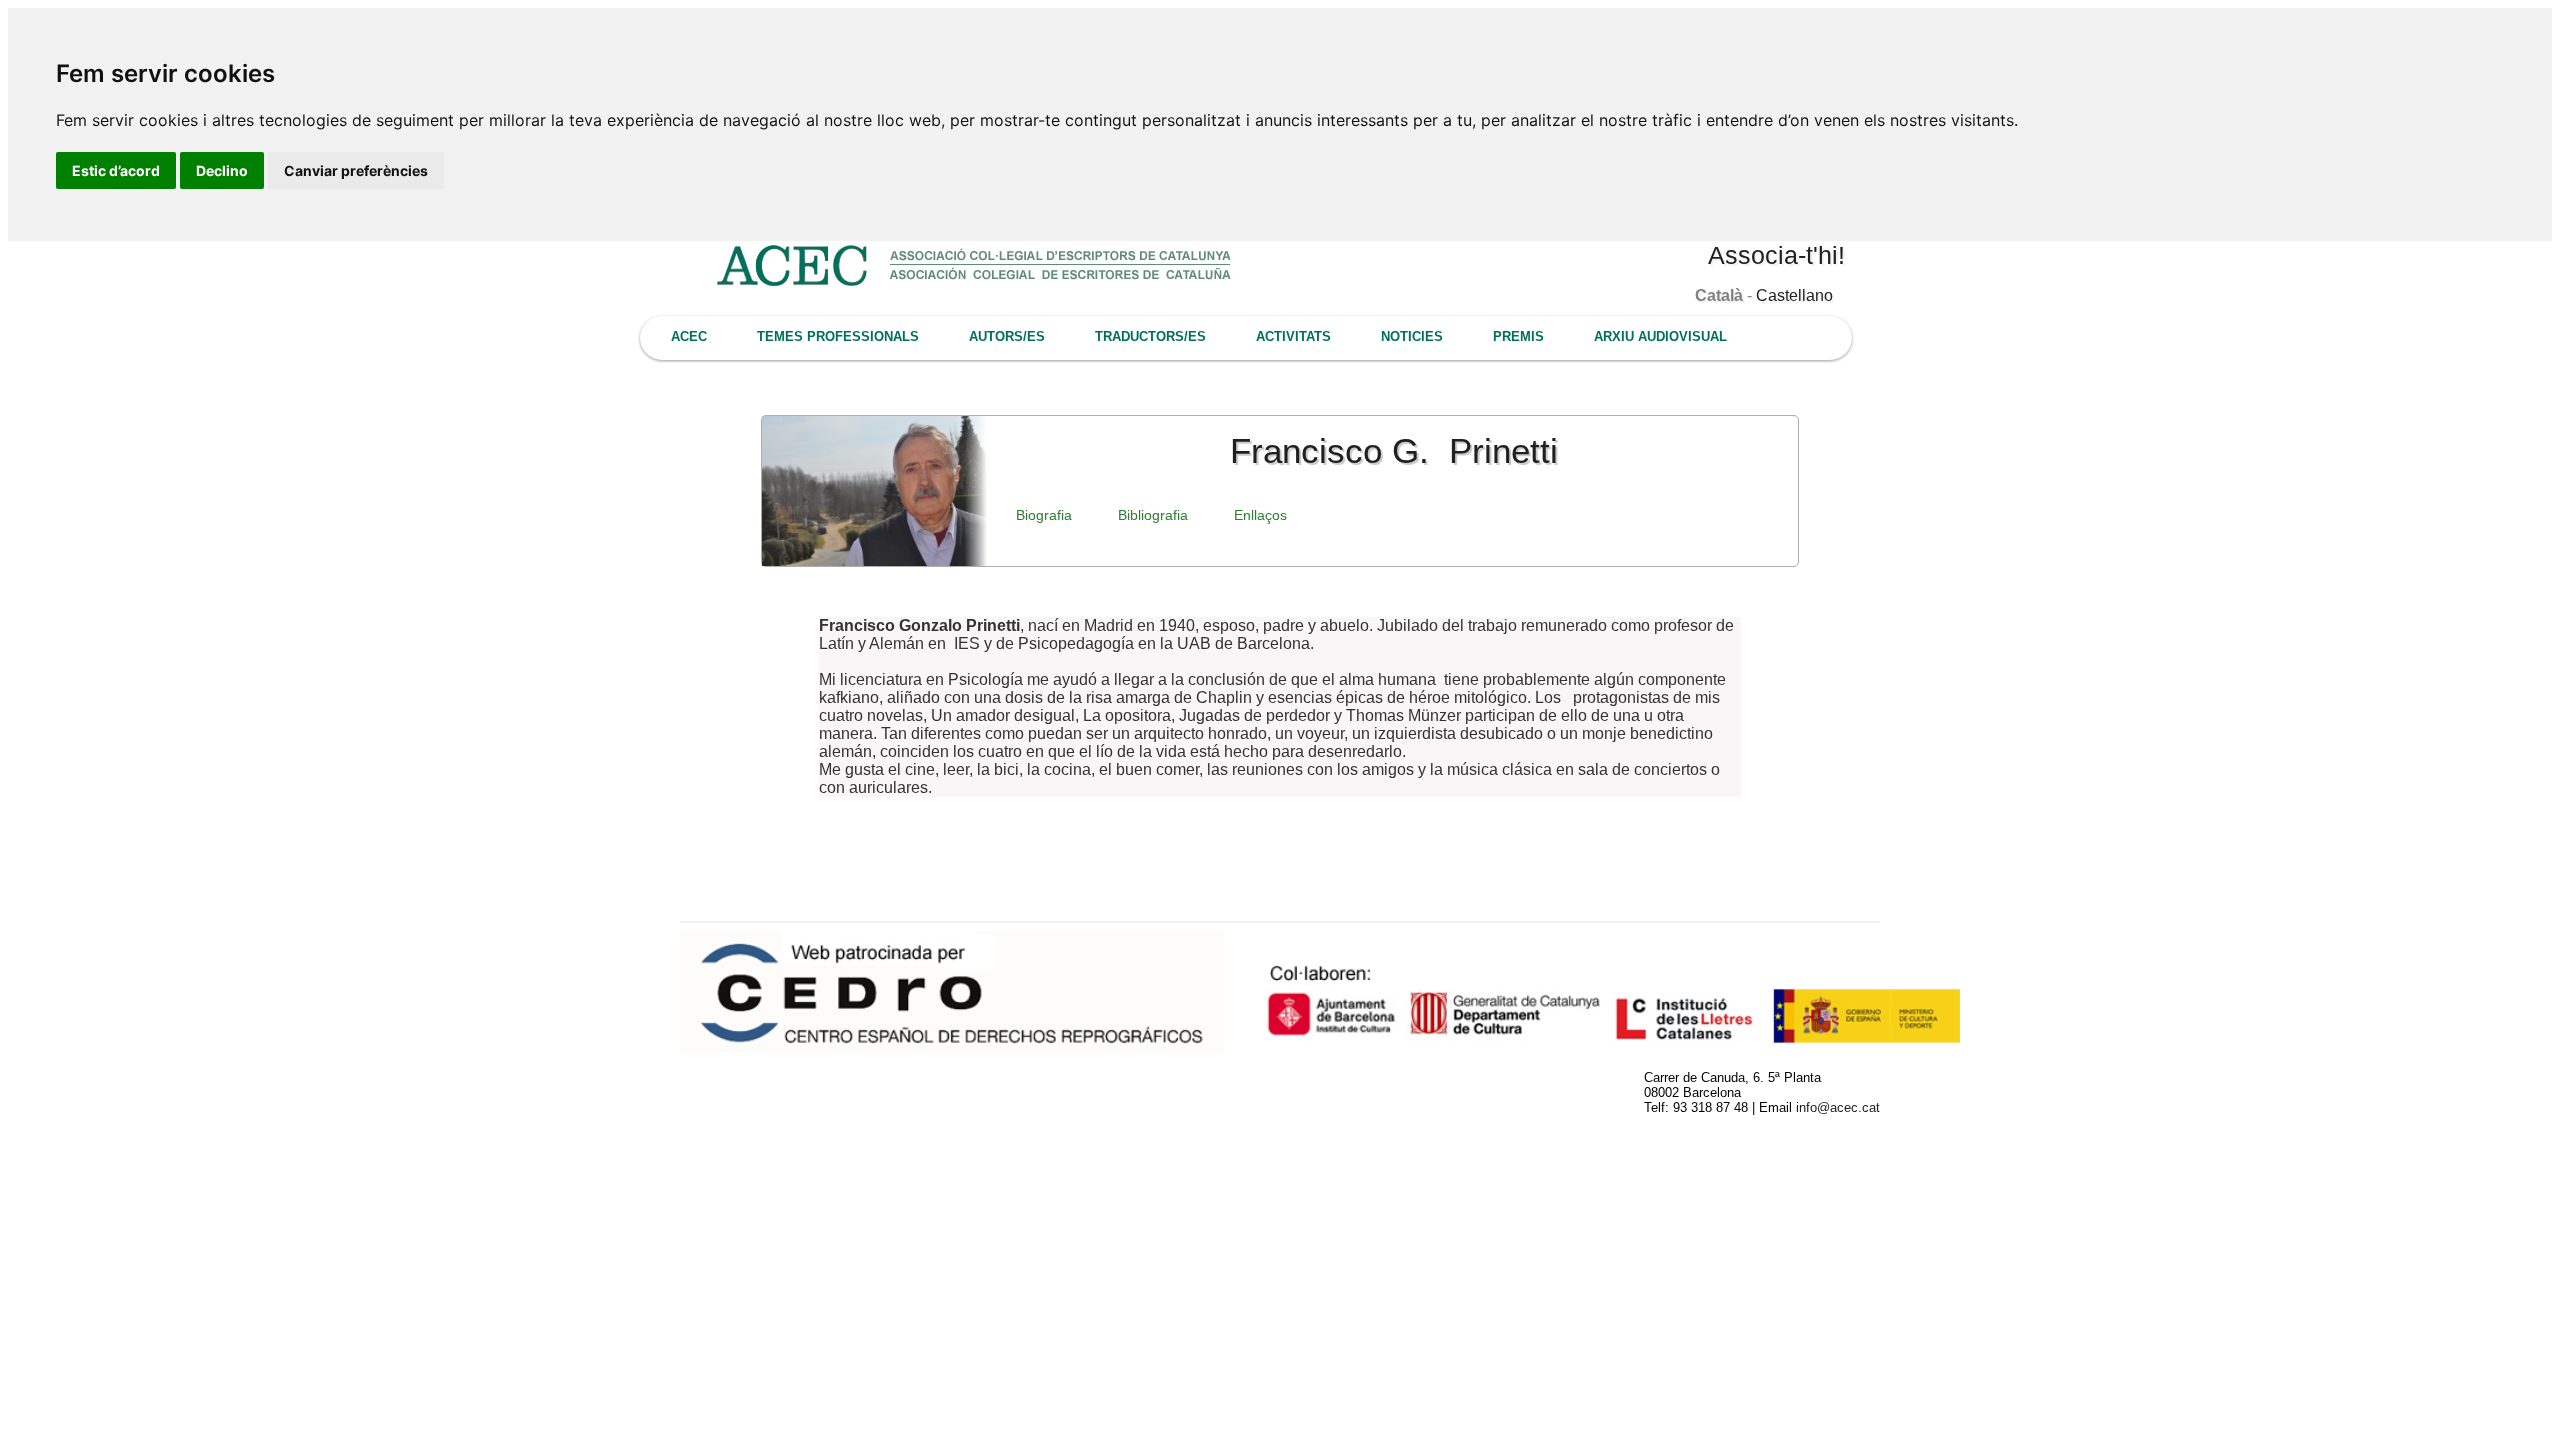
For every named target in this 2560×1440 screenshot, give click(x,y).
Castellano (1794, 295)
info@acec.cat (1838, 1107)
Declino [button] (222, 170)
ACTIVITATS (1293, 336)
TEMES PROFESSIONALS (838, 336)
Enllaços (1260, 515)
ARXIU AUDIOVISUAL (1660, 336)
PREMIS (1518, 336)
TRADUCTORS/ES (1150, 336)
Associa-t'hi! (1776, 255)
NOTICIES (1412, 336)
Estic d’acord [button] (116, 170)
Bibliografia (1153, 515)
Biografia (1044, 515)
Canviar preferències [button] (356, 170)
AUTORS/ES (1007, 336)
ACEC (689, 336)
